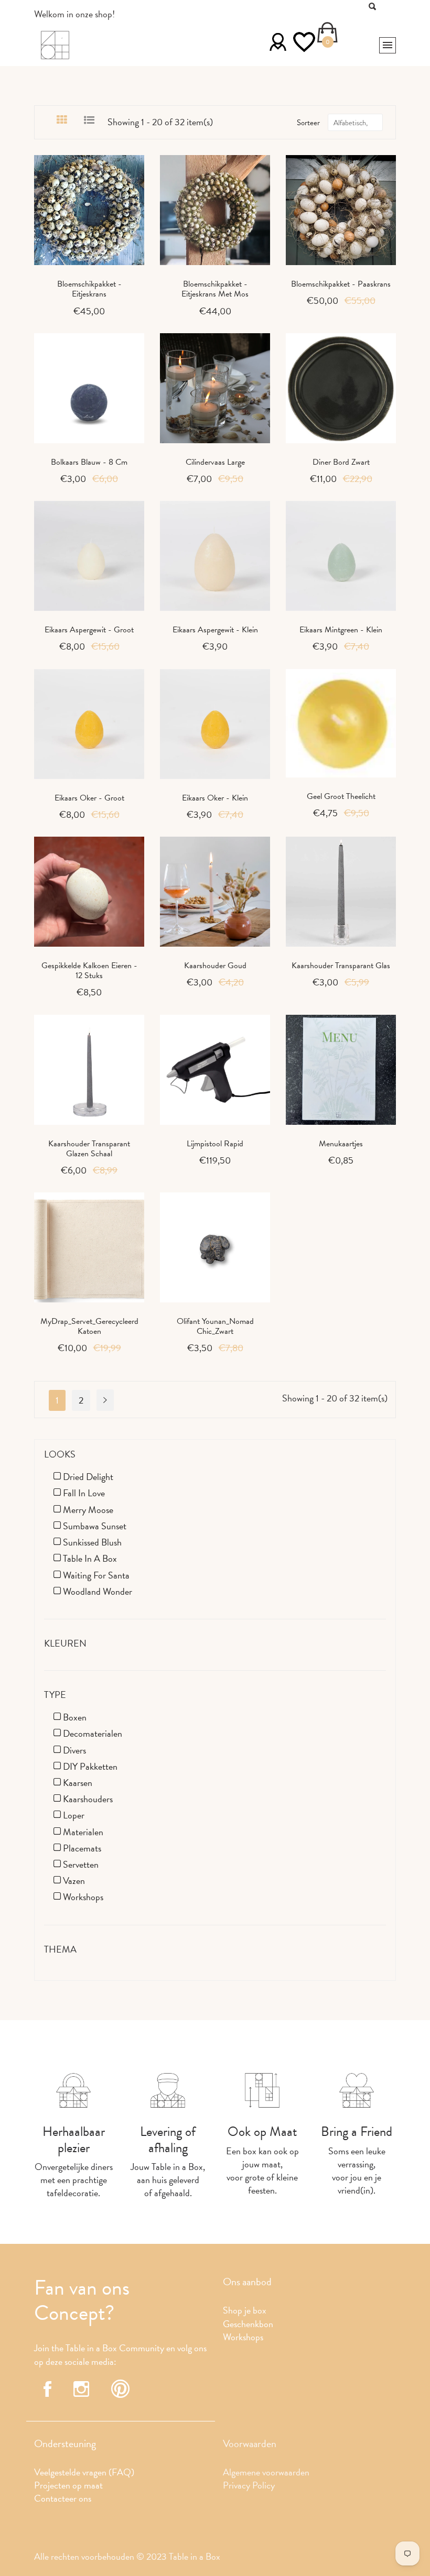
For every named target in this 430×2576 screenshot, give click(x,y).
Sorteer (308, 123)
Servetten (81, 1864)
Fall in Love (84, 1493)
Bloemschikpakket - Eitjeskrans (89, 289)
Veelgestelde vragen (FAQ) (84, 2472)
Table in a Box (90, 1558)
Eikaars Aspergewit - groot (89, 630)
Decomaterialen (93, 1733)
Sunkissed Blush (92, 1542)
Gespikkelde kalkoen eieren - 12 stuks (89, 971)
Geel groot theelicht (341, 796)
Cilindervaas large (215, 462)
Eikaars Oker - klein (215, 798)
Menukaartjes (341, 1144)
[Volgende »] (105, 1400)
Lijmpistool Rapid (215, 1144)
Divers (74, 1750)
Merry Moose (88, 1510)
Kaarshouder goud (215, 966)
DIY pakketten (90, 1766)
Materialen (83, 1832)
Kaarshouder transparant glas (341, 966)
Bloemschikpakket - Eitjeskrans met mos (215, 289)
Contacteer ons (63, 2498)
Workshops (83, 1897)
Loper (74, 1815)
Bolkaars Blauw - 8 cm (89, 462)
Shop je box (245, 2310)
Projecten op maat (68, 2485)
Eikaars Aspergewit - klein (215, 630)
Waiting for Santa (96, 1575)
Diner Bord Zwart (341, 462)
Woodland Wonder (98, 1591)
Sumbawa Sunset (95, 1526)
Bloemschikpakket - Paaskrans (341, 284)
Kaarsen (78, 1783)
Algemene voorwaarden (266, 2472)
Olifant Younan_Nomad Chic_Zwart (215, 1326)
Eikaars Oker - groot (89, 798)
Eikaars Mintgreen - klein (341, 630)
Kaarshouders (88, 1799)
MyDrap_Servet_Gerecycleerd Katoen (89, 1326)
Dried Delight (88, 1477)
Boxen (75, 1717)
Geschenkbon (248, 2324)
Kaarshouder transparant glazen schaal (89, 1149)
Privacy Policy (249, 2485)
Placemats (82, 1848)
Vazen (74, 1881)
